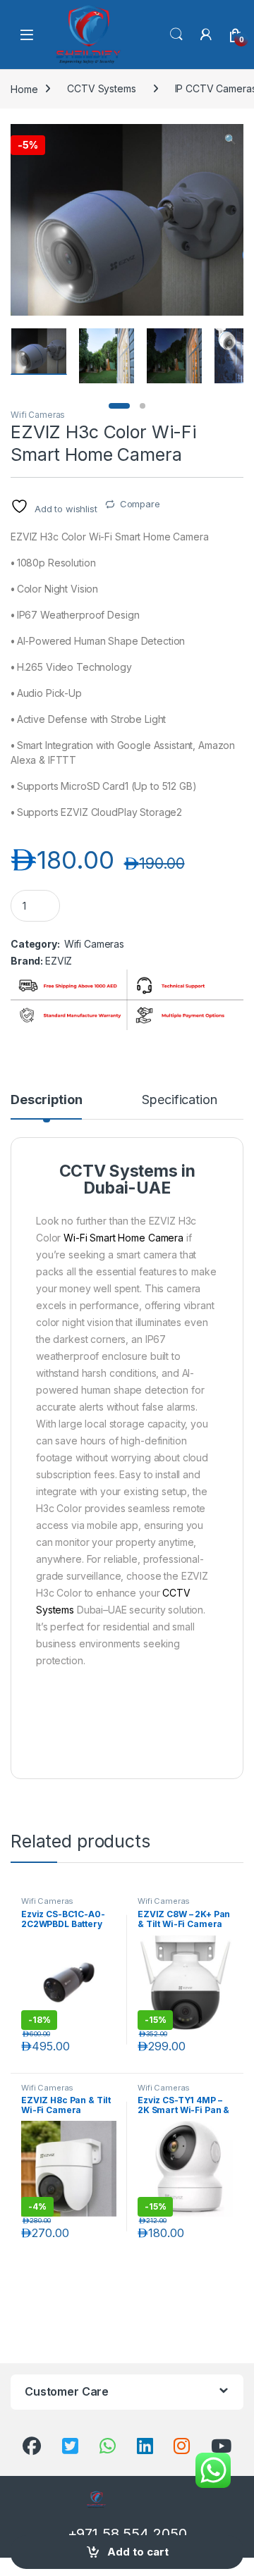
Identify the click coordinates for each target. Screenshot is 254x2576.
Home (24, 88)
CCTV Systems (101, 88)
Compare (140, 504)
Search (176, 35)
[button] (230, 140)
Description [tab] (46, 1100)
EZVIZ (59, 961)
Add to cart (138, 2552)
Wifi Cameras (38, 415)
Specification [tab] (179, 1100)
